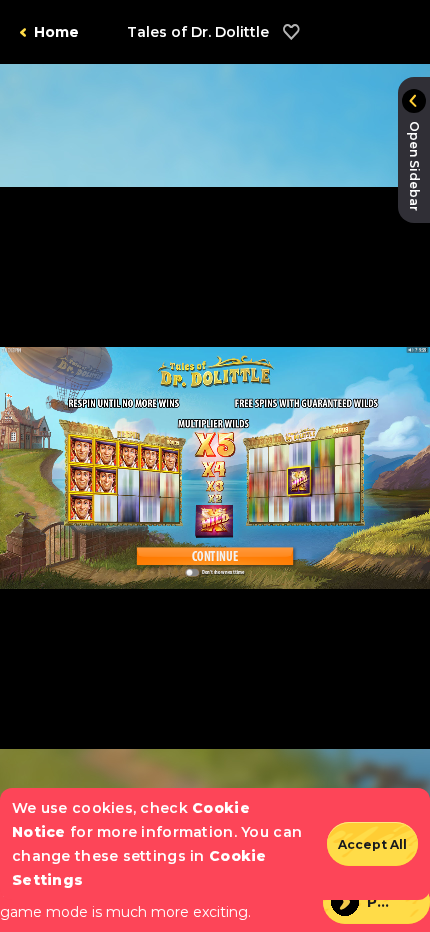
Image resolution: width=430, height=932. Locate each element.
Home (56, 32)
